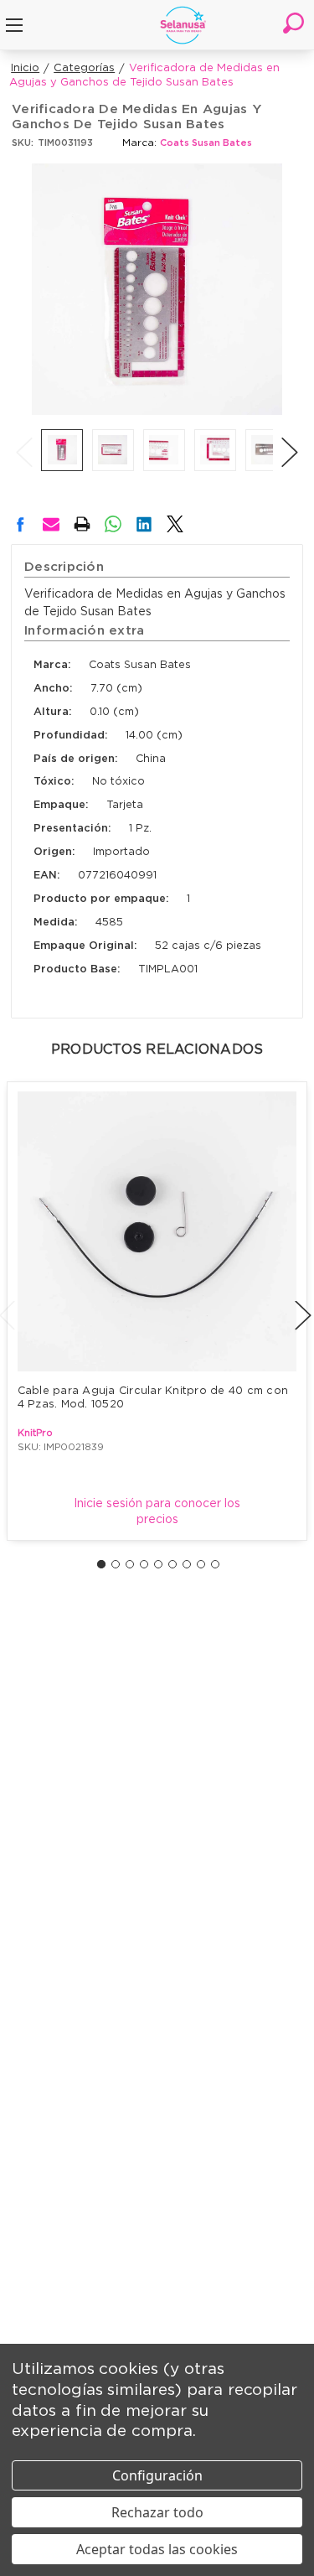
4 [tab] (144, 1564)
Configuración (157, 2475)
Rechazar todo (157, 2512)
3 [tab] (130, 1564)
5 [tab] (158, 1564)
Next (290, 435)
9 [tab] (215, 1564)
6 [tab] (172, 1564)
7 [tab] (187, 1564)
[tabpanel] (157, 1311)
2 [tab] (116, 1564)
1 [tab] (101, 1564)
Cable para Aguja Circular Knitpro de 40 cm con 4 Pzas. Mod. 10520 (155, 1398)
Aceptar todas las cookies (157, 2549)
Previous (24, 435)
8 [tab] (201, 1564)
